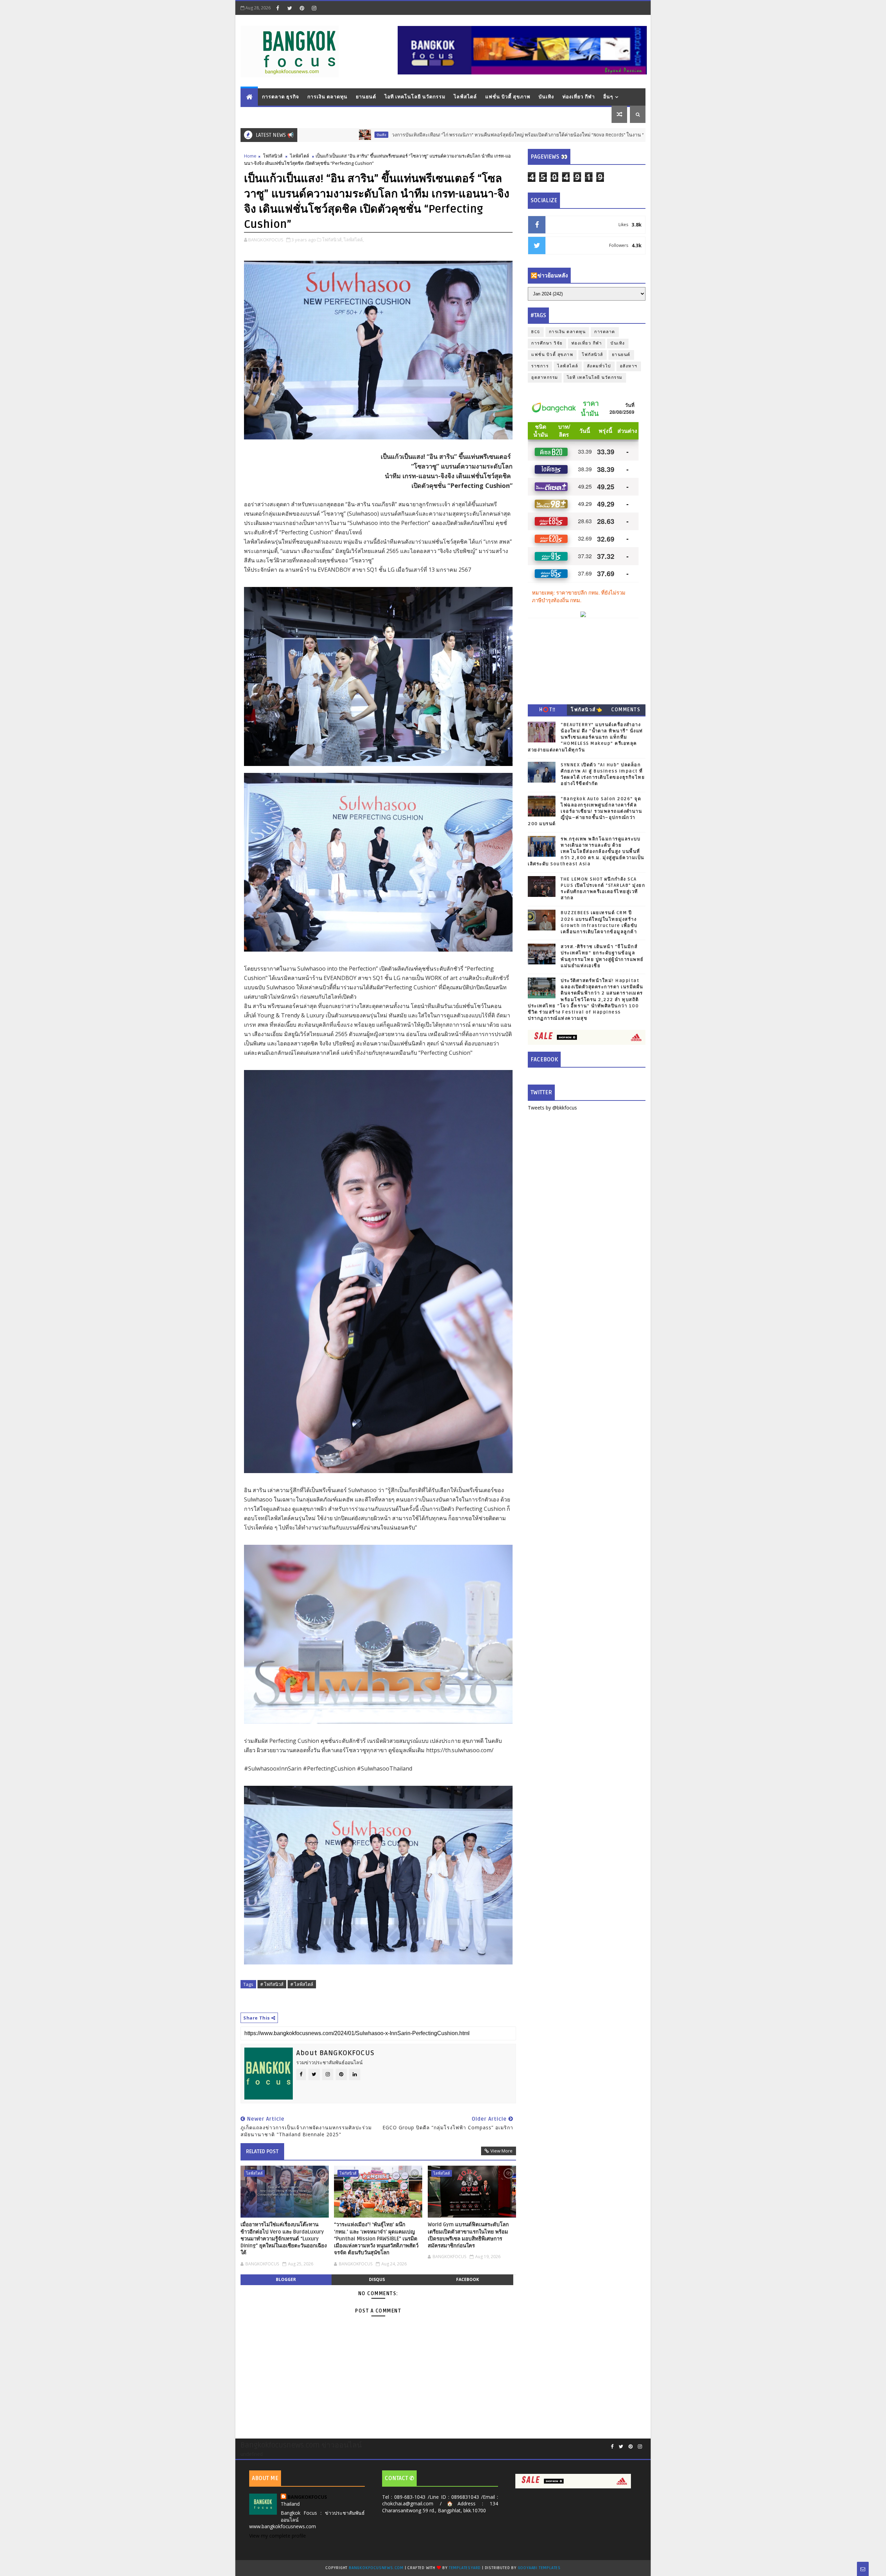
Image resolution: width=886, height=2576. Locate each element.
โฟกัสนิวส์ (273, 156)
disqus (377, 2279)
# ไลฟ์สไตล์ (302, 1984)
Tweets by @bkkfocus (552, 1108)
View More (501, 2151)
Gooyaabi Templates (539, 2568)
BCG (536, 332)
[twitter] (290, 8)
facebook (468, 2279)
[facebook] (278, 8)
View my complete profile (278, 2536)
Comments (626, 710)
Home (250, 156)
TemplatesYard (465, 2568)
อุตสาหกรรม (545, 378)
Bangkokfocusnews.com (376, 2568)
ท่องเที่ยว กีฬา (579, 97)
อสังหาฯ (629, 366)
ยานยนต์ (366, 97)
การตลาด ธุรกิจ (281, 97)
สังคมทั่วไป (599, 366)
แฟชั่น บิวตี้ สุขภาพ (508, 97)
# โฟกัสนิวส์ (272, 1984)
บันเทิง (546, 97)
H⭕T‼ (548, 710)
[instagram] (314, 8)
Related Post (262, 2151)
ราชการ (540, 366)
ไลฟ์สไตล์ (465, 97)
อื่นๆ (608, 97)
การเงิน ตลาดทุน (327, 97)
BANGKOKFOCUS (307, 2497)
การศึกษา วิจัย (547, 343)
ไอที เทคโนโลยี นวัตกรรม (415, 97)
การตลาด (605, 332)
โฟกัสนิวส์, (332, 240)
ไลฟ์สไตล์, (354, 240)
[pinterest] (302, 8)
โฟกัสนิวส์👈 (586, 710)
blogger (286, 2279)
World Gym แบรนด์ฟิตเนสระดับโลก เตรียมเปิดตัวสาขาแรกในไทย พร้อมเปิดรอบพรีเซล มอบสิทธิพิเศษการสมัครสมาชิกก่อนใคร (468, 2235)
